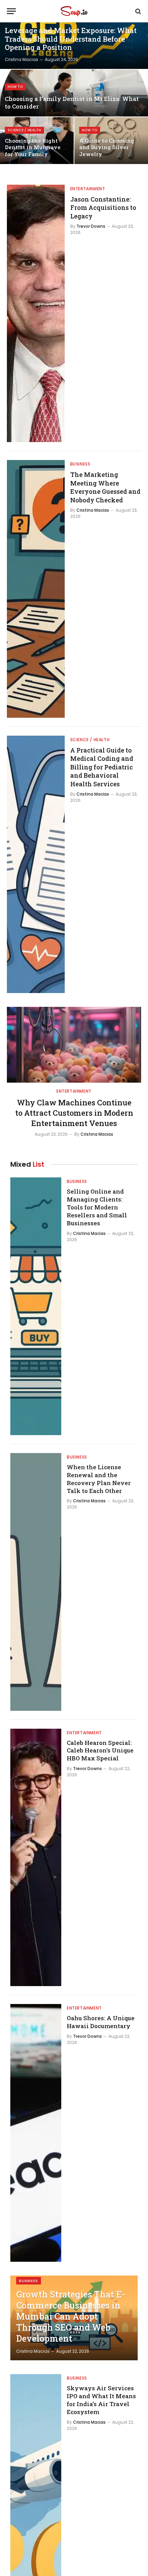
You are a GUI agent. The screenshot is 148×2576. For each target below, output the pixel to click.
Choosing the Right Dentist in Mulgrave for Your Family (33, 147)
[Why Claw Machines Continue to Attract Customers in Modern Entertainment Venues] (74, 1045)
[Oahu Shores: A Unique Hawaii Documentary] (36, 2133)
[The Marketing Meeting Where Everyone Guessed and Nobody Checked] (36, 589)
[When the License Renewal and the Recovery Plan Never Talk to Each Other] (36, 1582)
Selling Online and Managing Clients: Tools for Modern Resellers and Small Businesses (97, 1207)
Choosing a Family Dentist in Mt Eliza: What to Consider (72, 103)
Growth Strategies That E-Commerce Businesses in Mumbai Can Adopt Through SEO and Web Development (71, 2316)
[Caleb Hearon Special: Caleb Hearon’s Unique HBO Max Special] (36, 1858)
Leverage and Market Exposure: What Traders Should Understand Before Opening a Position (71, 39)
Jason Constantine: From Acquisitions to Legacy (103, 208)
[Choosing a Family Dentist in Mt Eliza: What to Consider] (74, 93)
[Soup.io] (74, 11)
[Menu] (11, 11)
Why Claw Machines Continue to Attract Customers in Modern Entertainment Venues (74, 1113)
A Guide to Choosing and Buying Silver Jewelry (107, 147)
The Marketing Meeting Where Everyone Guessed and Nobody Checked (105, 487)
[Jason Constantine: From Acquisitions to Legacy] (36, 314)
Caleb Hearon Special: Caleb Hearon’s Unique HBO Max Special (100, 1751)
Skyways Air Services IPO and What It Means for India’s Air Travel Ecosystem (101, 2400)
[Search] (138, 11)
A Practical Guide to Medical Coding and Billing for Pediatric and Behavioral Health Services (102, 767)
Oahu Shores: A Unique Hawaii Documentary (101, 2022)
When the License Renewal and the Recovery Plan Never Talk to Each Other (99, 1479)
